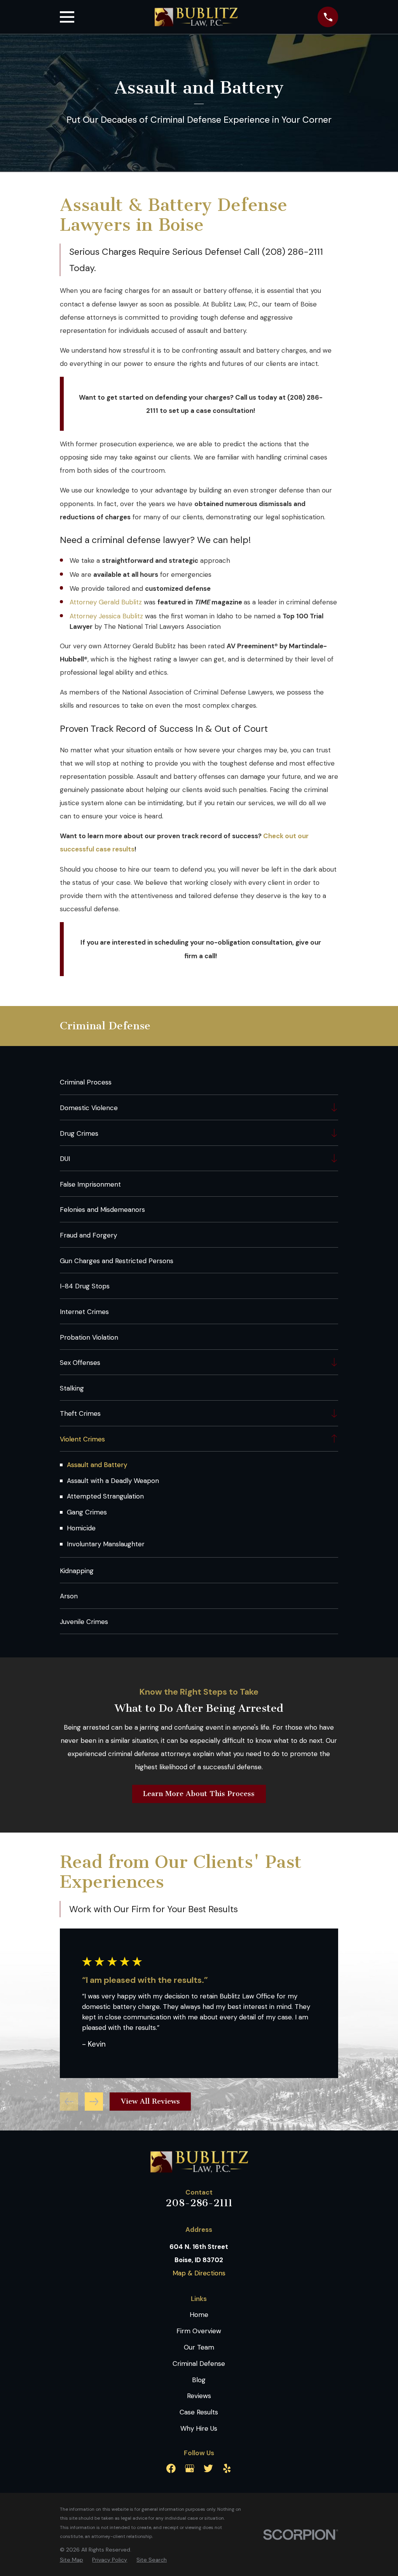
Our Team (199, 2347)
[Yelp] (227, 2468)
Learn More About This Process (199, 1794)
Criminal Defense (199, 2364)
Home (199, 2315)
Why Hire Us (199, 2428)
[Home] (196, 17)
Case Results (199, 2412)
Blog (199, 2380)
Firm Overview (199, 2331)
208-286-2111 (199, 2203)
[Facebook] (171, 2468)
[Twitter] (208, 2468)
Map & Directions (199, 2273)
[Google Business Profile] (190, 2468)
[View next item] (94, 2102)
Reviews (199, 2396)
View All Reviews (150, 2101)
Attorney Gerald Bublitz (106, 602)
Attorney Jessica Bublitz (106, 616)
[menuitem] (199, 1082)
